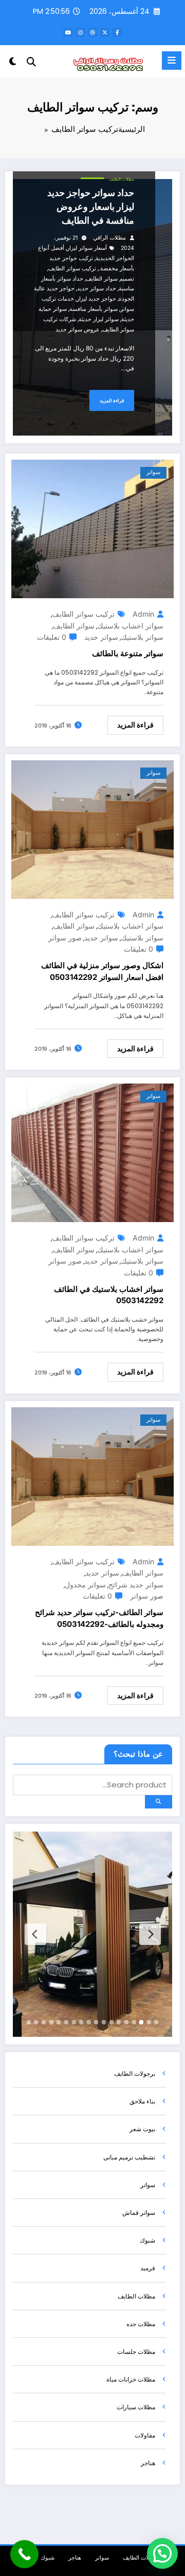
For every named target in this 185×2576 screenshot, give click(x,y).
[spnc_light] (13, 63)
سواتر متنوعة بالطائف (128, 653)
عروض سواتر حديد (78, 330)
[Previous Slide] (150, 1934)
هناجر (148, 2463)
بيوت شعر (142, 2129)
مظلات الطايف (122, 179)
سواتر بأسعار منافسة (94, 309)
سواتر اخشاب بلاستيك (130, 626)
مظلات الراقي (109, 238)
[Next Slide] (35, 1934)
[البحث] (31, 62)
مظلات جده (141, 2324)
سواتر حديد (101, 637)
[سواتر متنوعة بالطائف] (92, 528)
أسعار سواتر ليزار (87, 248)
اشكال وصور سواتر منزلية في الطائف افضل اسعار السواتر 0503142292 (102, 971)
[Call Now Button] (24, 2554)
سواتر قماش (139, 2213)
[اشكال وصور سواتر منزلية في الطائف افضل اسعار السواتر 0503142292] (92, 829)
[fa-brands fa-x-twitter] (105, 32)
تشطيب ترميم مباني (129, 2157)
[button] (162, 2553)
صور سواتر (65, 938)
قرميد (148, 2268)
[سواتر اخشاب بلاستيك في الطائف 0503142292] (92, 1153)
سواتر (153, 472)
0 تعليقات (52, 637)
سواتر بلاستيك (142, 637)
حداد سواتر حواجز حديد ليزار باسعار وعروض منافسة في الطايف (91, 207)
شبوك (147, 2240)
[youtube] (68, 32)
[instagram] (80, 32)
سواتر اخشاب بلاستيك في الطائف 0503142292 (109, 1295)
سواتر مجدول (85, 1585)
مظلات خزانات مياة (131, 2379)
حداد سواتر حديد (97, 289)
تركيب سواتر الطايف (72, 269)
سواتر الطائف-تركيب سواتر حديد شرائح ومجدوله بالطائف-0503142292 (99, 1618)
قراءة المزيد (112, 400)
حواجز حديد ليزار (96, 299)
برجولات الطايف (135, 2073)
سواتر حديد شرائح (136, 1585)
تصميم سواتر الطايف (110, 279)
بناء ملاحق (142, 2101)
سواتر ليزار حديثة (99, 319)
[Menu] (172, 61)
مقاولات (145, 2435)
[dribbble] (92, 32)
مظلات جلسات (136, 2352)
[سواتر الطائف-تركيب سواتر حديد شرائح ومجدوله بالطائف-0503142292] (92, 1476)
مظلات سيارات (136, 2407)
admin (143, 614)
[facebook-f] (117, 32)
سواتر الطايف (74, 626)
